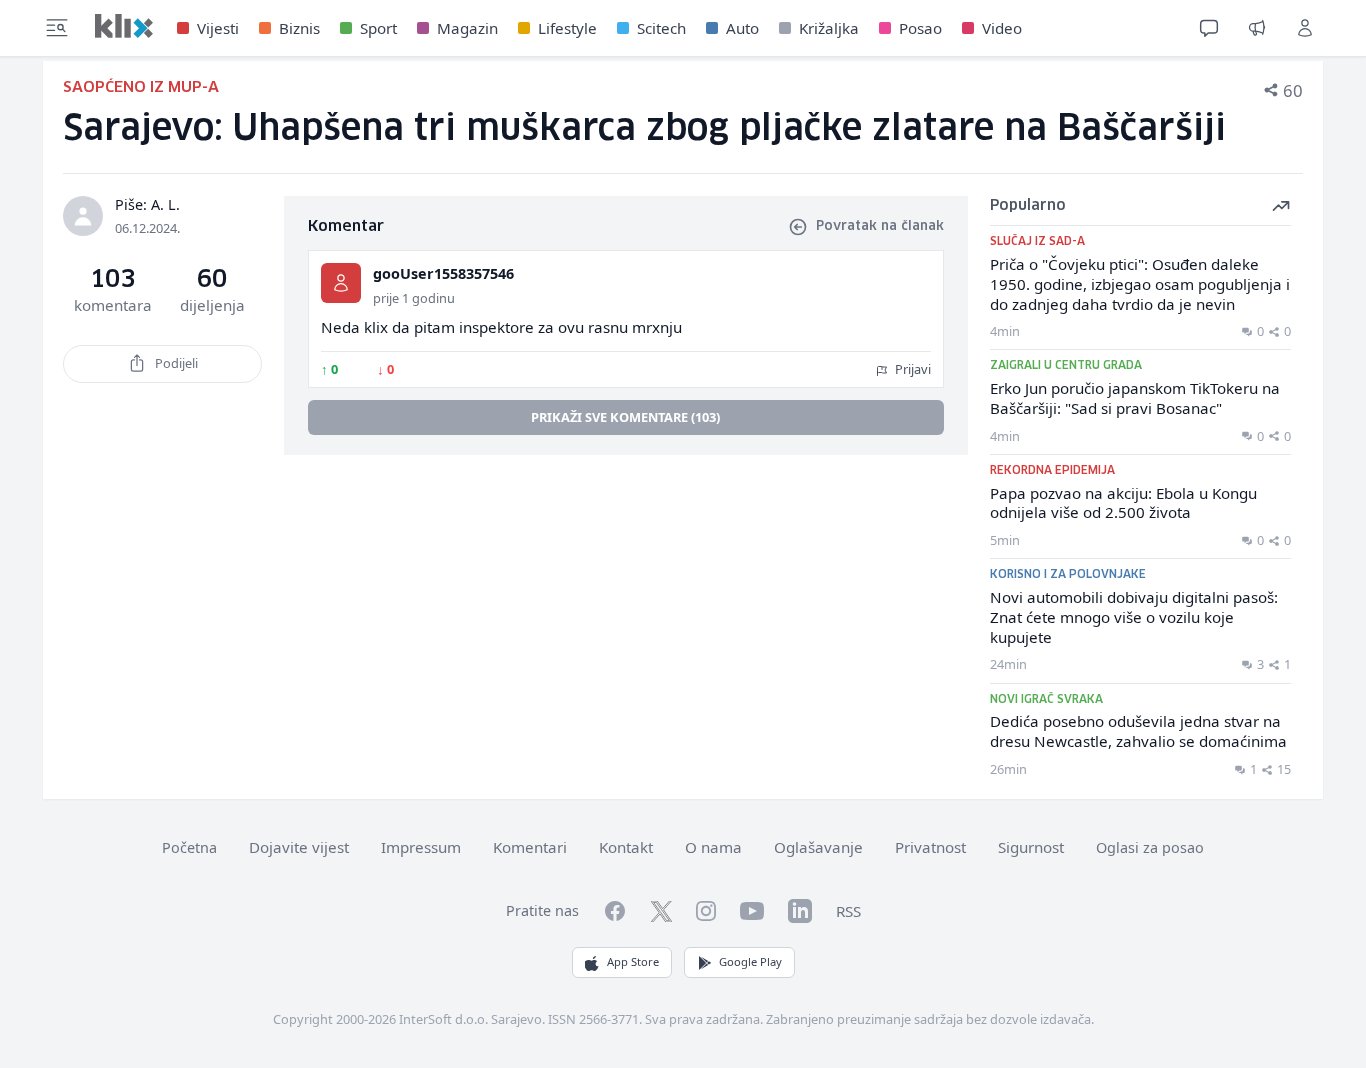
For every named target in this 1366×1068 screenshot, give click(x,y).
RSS (848, 911)
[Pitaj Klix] (1209, 28)
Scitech (661, 28)
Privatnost (930, 847)
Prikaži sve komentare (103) (625, 417)
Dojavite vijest (299, 847)
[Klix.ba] (124, 26)
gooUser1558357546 (443, 273)
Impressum (421, 847)
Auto (742, 28)
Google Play (750, 961)
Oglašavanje (818, 847)
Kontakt (626, 847)
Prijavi (911, 369)
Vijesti (218, 28)
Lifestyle (567, 28)
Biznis (299, 28)
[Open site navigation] (57, 28)
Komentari (530, 847)
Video (1002, 28)
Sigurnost (1031, 847)
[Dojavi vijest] (1257, 28)
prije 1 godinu (414, 298)
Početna (189, 847)
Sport (378, 28)
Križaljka (829, 28)
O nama (713, 847)
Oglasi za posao (1150, 847)
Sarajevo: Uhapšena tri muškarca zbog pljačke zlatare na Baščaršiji (644, 129)
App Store (633, 961)
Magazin (467, 28)
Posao (920, 28)
